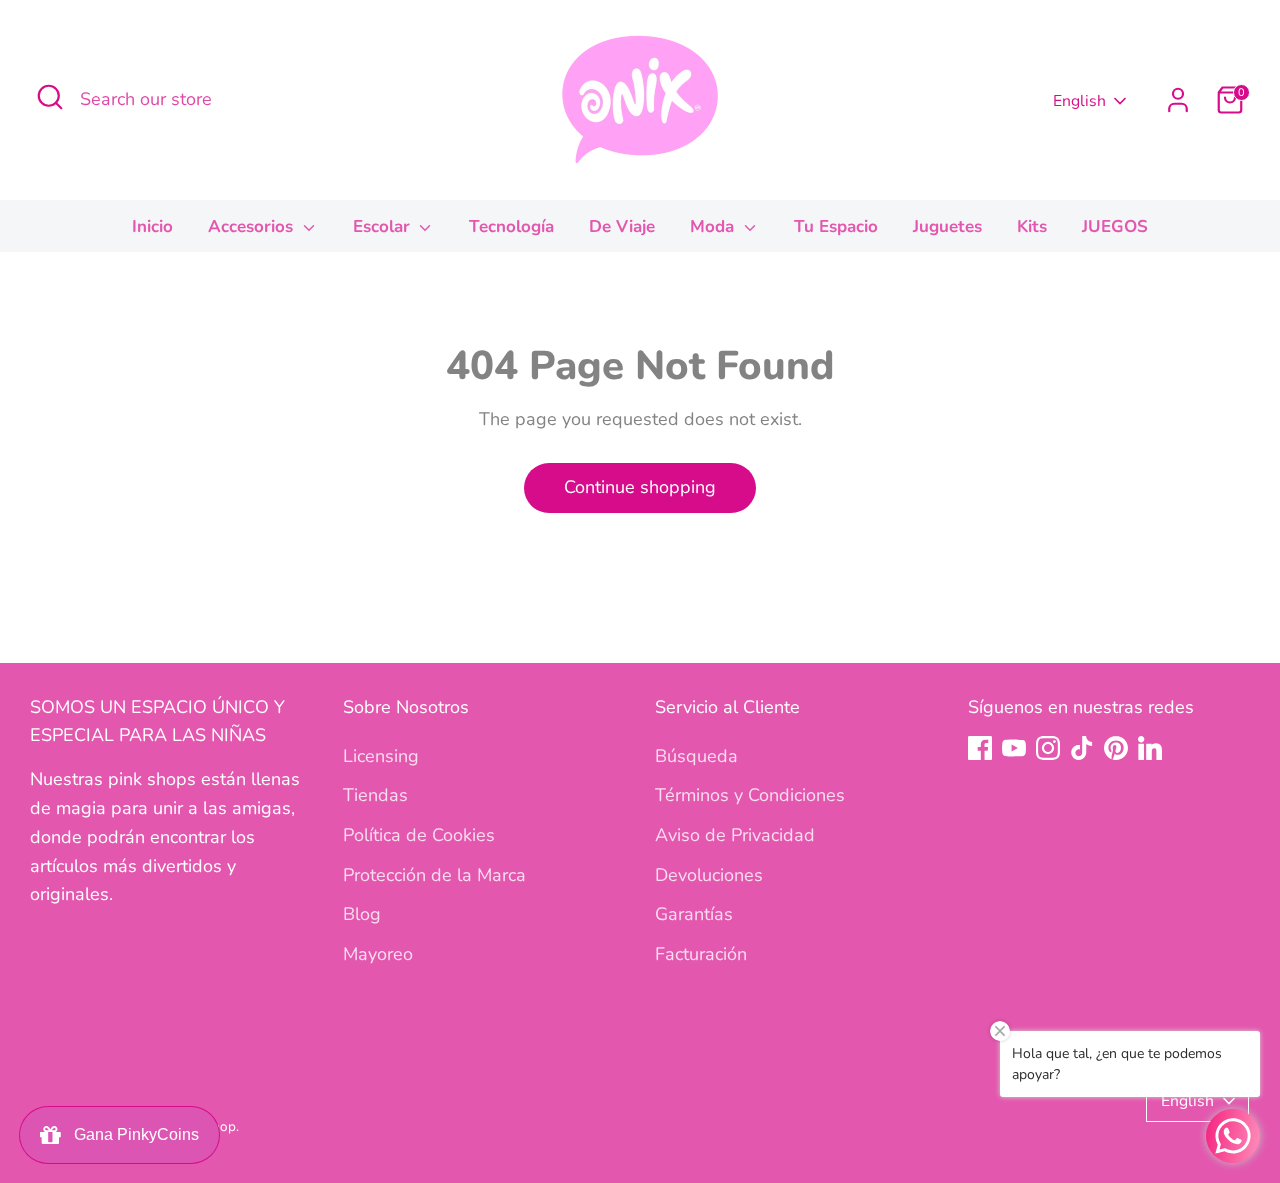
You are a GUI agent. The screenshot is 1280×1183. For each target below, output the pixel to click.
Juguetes (947, 226)
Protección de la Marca (434, 875)
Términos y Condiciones (750, 795)
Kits (1032, 226)
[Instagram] (1048, 748)
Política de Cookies (419, 835)
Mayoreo (378, 954)
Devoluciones (709, 875)
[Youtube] (1014, 748)
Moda (714, 226)
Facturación (701, 954)
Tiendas (375, 795)
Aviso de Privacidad (735, 835)
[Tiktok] (1082, 748)
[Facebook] (980, 748)
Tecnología (511, 226)
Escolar (384, 226)
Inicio (152, 226)
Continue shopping (640, 487)
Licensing (381, 756)
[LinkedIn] (1150, 748)
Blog (362, 914)
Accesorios (253, 226)
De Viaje (622, 226)
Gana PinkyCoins (132, 1134)
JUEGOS (1115, 226)
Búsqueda (696, 756)
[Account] (1178, 100)
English (1079, 101)
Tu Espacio (836, 226)
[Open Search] (50, 97)
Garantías (694, 914)
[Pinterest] (1116, 748)
